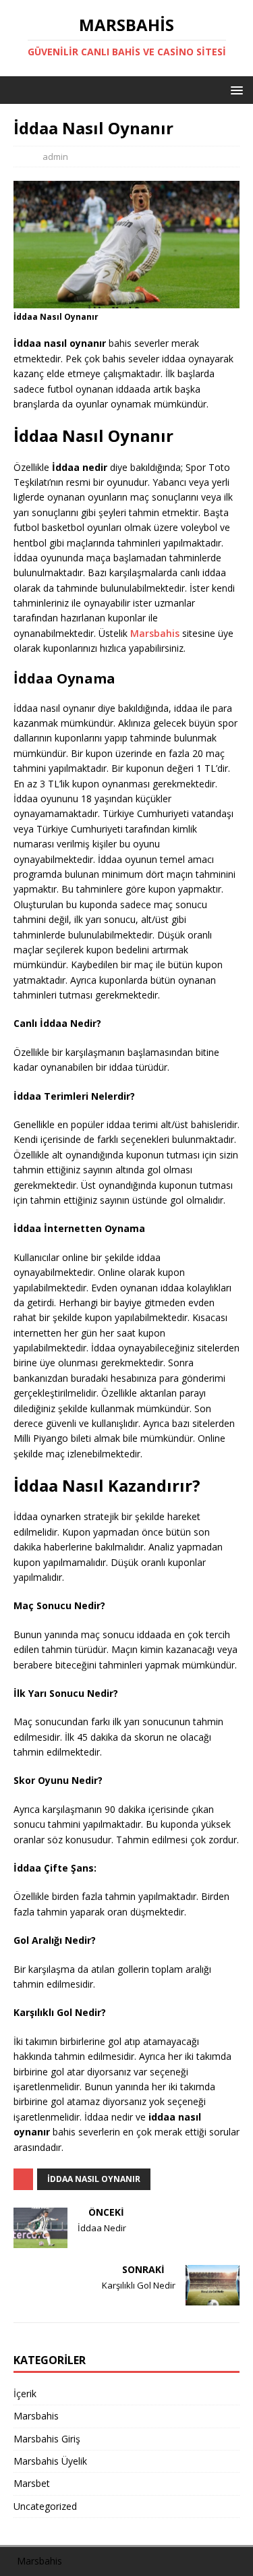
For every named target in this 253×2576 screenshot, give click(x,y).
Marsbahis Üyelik (50, 2461)
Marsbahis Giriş (47, 2439)
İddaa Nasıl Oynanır (94, 2179)
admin (55, 157)
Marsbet (32, 2483)
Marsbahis (155, 633)
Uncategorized (45, 2506)
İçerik (25, 2393)
